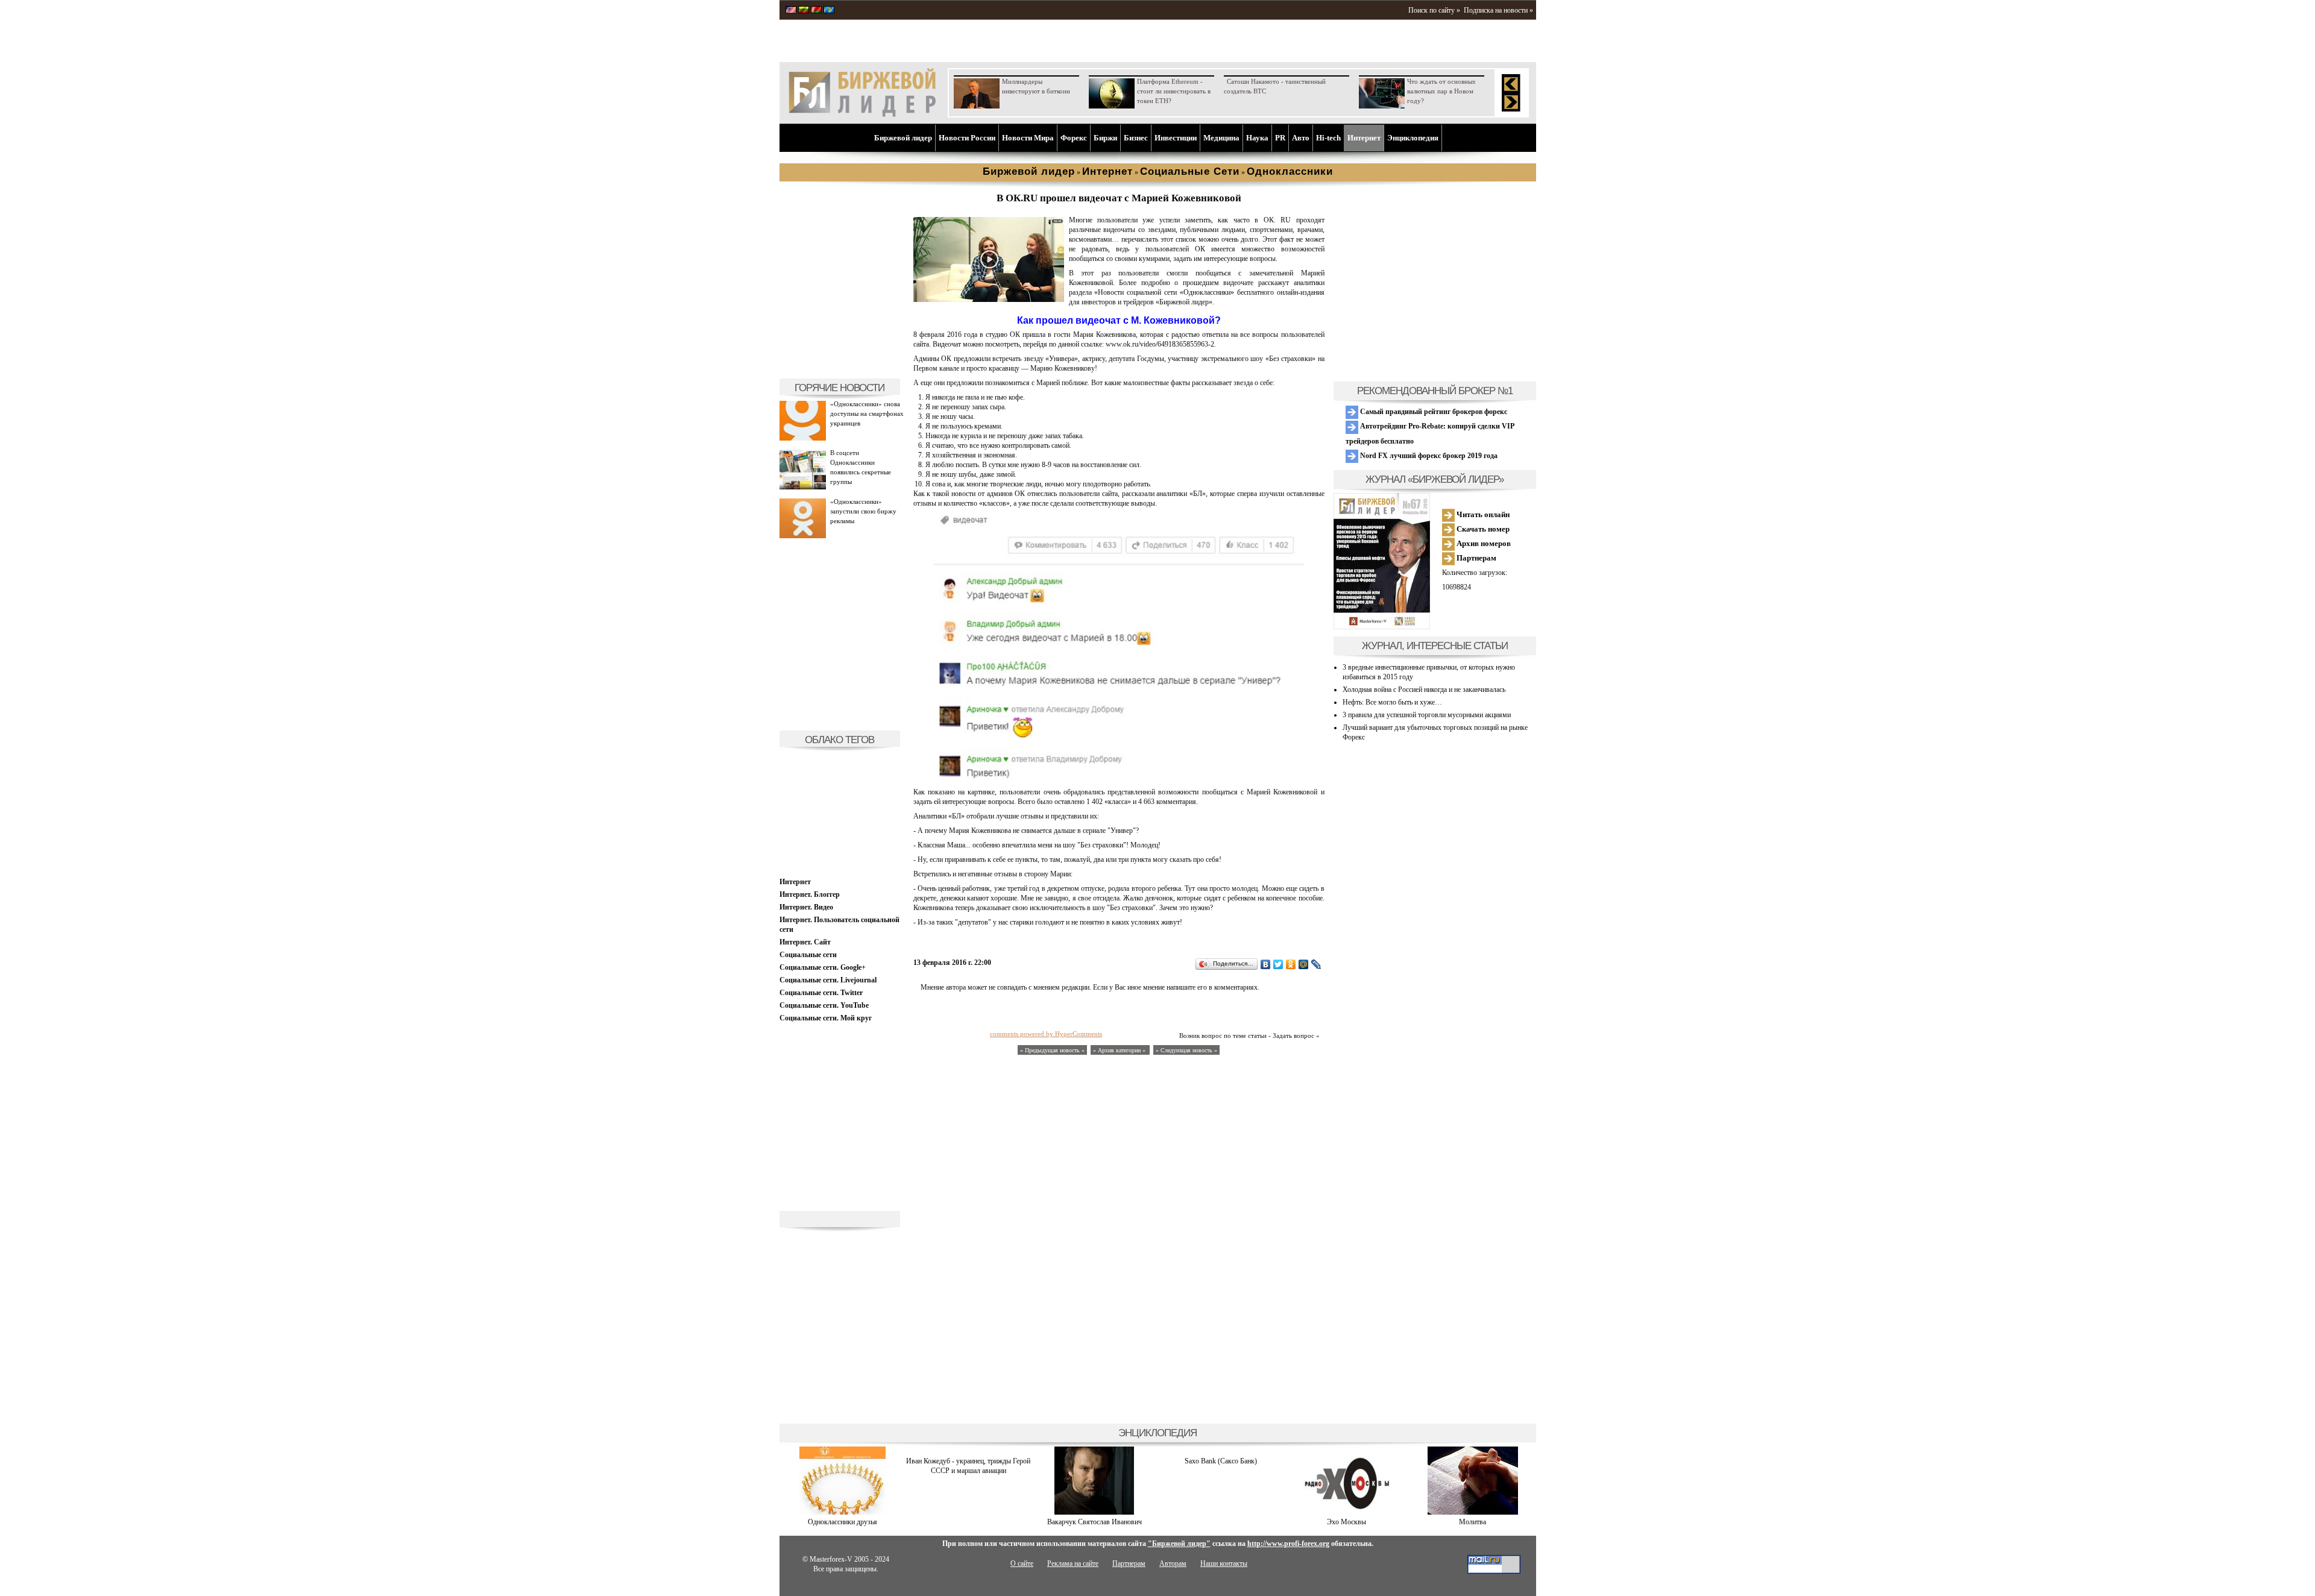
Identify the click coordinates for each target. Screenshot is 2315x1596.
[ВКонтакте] (1266, 964)
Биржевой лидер (903, 138)
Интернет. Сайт (805, 942)
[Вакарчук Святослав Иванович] (1094, 1512)
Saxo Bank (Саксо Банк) (1221, 1461)
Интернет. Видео (806, 907)
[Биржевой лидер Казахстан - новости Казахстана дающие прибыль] (829, 11)
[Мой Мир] (1304, 964)
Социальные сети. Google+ (823, 967)
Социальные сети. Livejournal (828, 980)
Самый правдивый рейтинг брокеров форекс (1433, 412)
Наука (1257, 138)
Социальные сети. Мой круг (826, 1018)
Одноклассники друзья (843, 1522)
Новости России (967, 138)
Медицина (1221, 138)
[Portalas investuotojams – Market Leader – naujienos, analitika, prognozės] (804, 11)
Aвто (1301, 138)
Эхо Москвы (1346, 1522)
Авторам (1173, 1563)
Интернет (1364, 138)
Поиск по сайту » (1434, 10)
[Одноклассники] (1291, 964)
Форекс (1074, 138)
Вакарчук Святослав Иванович (1095, 1522)
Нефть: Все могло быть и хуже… (1392, 702)
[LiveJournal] (1316, 964)
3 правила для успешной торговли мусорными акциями (1427, 715)
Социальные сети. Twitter (821, 993)
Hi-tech (1328, 138)
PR (1280, 138)
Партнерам (1476, 558)
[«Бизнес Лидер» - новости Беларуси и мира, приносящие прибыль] (816, 11)
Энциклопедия (1413, 138)
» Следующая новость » (1186, 1050)
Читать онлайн (1482, 514)
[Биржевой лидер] (862, 115)
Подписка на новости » (1498, 10)
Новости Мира (1028, 138)
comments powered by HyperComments (1046, 1034)
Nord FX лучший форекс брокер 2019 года (1428, 456)
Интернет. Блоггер (810, 894)
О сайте (1022, 1563)
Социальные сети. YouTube (824, 1005)
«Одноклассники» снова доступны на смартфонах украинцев (867, 413)
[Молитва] (1473, 1512)
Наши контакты (1224, 1563)
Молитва (1472, 1522)
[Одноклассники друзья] (843, 1512)
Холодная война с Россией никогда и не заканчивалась (1424, 690)
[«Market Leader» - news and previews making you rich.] (791, 11)
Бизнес (1136, 138)
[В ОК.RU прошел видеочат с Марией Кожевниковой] (989, 300)
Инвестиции (1176, 138)
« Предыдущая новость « (1052, 1050)
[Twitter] (1278, 964)
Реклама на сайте (1073, 1563)
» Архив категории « (1120, 1050)
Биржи (1105, 138)
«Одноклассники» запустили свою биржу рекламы (863, 511)
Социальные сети (808, 955)
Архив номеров (1483, 543)
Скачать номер (1482, 529)
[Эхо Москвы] (1347, 1512)
